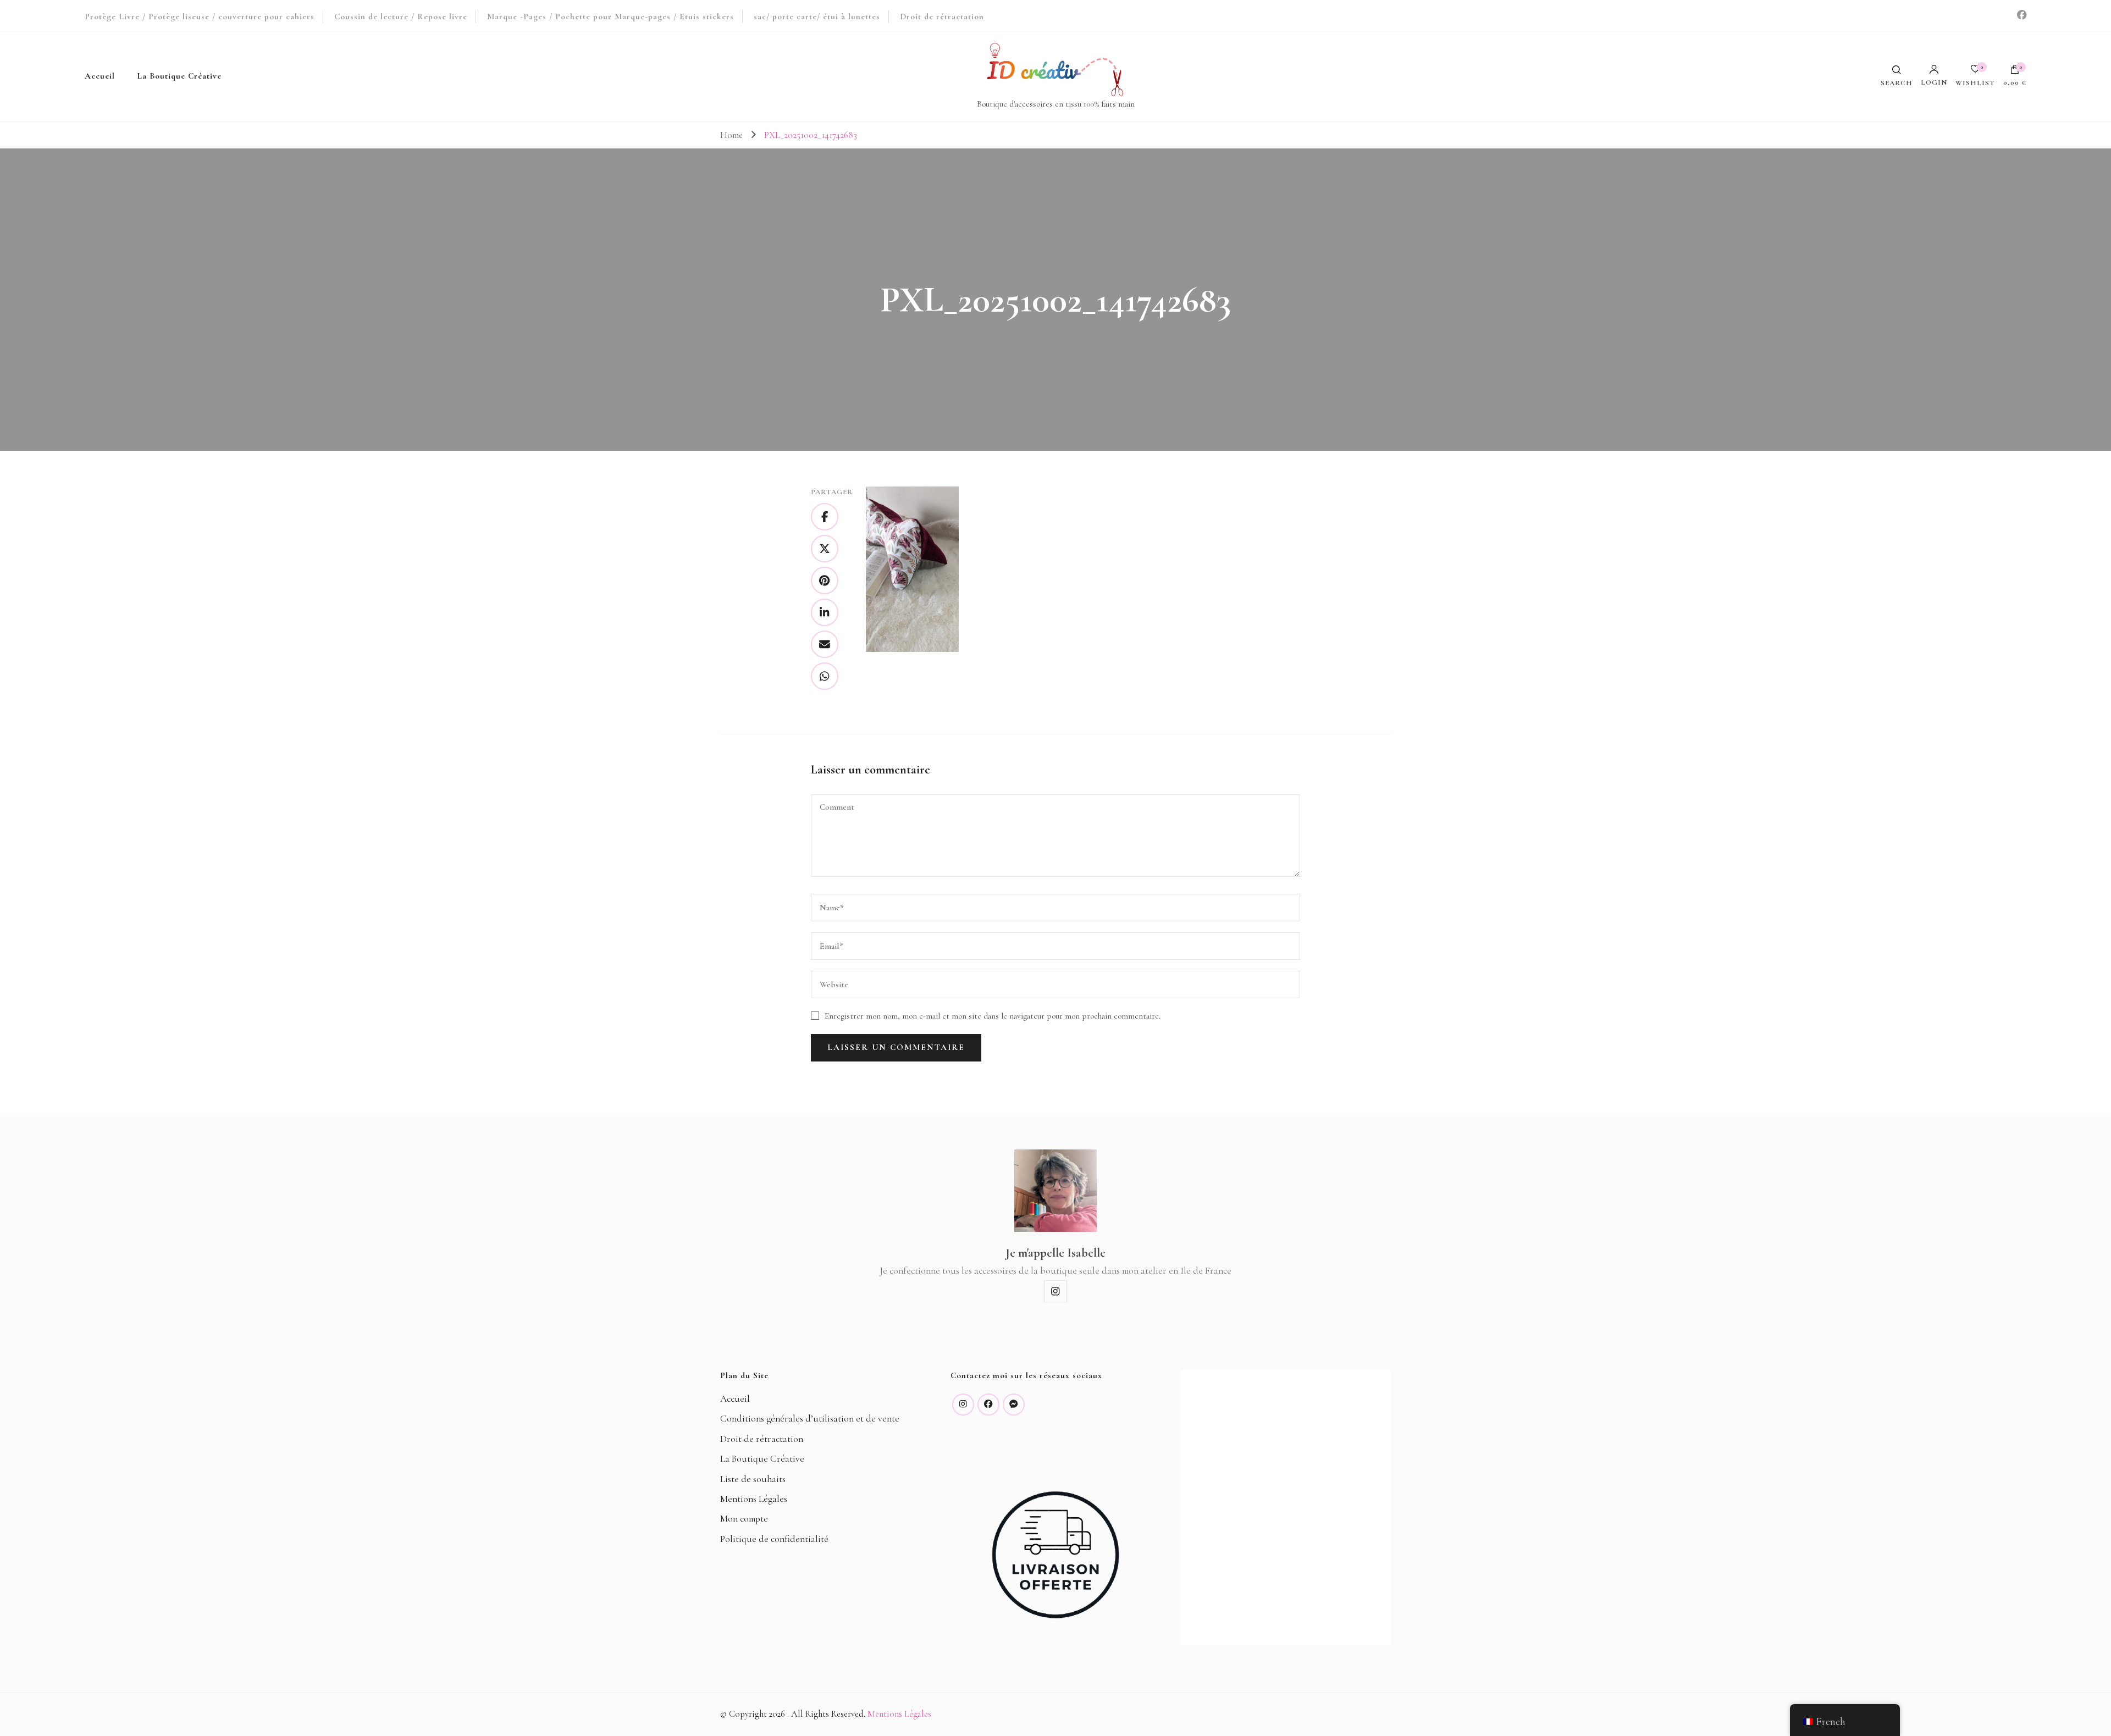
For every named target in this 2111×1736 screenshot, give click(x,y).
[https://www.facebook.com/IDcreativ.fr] (988, 1405)
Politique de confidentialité (774, 1539)
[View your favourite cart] (1975, 72)
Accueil (100, 76)
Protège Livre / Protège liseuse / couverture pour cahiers (200, 16)
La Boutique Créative (179, 76)
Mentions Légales (754, 1499)
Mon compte (744, 1519)
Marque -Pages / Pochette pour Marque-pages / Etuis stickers (610, 16)
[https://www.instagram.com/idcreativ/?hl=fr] (963, 1405)
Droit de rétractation (942, 16)
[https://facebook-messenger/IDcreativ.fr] (1014, 1405)
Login (1934, 82)
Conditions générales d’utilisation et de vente (810, 1419)
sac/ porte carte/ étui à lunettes (817, 16)
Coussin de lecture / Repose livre (401, 16)
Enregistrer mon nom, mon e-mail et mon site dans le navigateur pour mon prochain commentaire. (993, 1016)
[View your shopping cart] (2015, 72)
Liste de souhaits (753, 1479)
